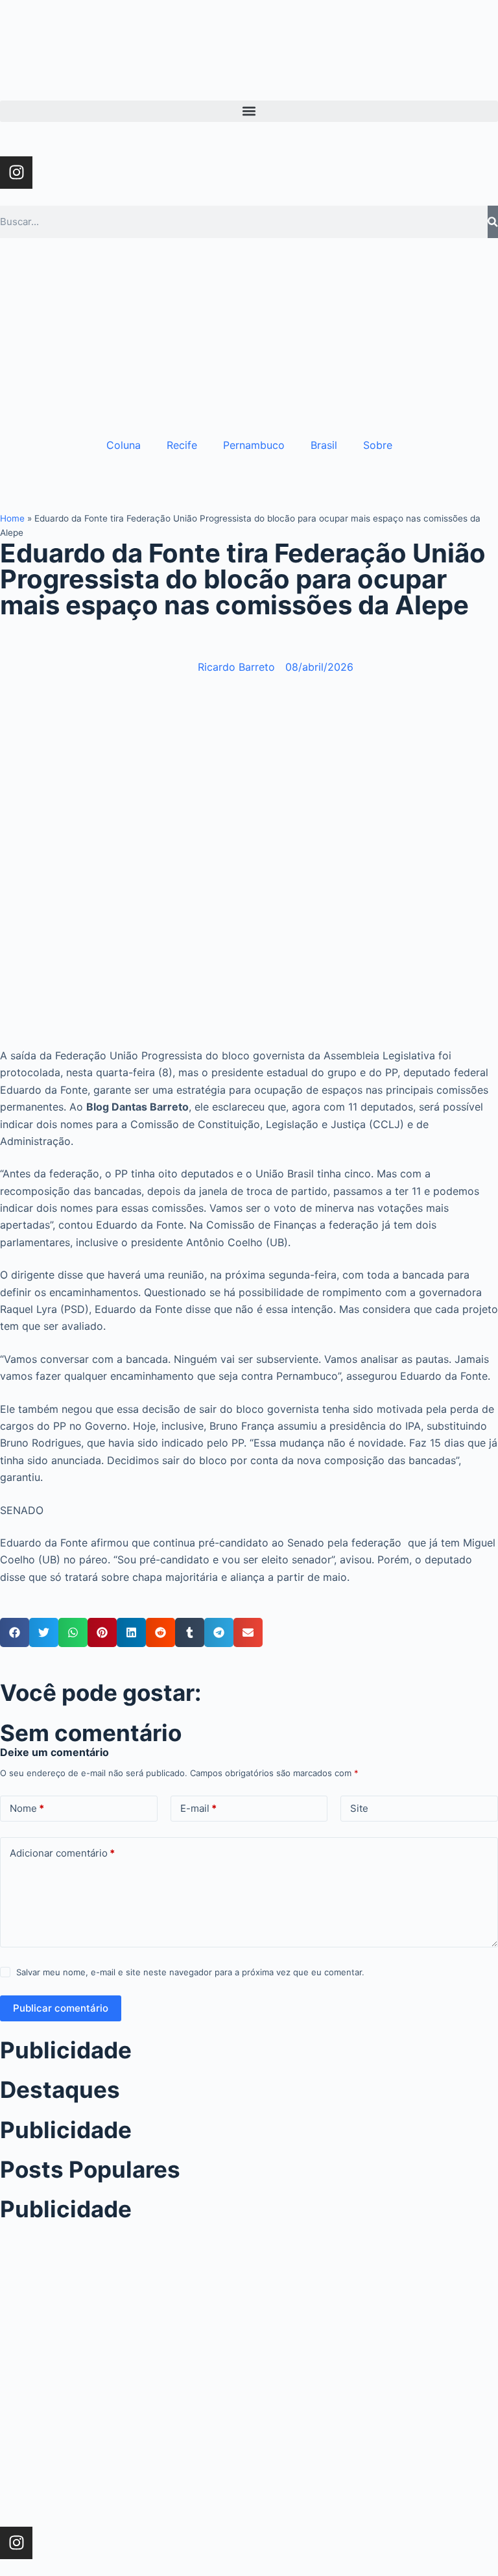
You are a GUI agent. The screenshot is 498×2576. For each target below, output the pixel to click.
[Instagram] (16, 173)
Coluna (124, 445)
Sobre (378, 445)
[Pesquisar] (493, 222)
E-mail (198, 1808)
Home (12, 518)
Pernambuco (254, 445)
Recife (182, 445)
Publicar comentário (61, 2008)
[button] (249, 111)
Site (359, 1808)
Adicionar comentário (62, 1853)
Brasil (324, 445)
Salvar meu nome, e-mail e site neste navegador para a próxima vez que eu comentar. (190, 1972)
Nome (27, 1808)
